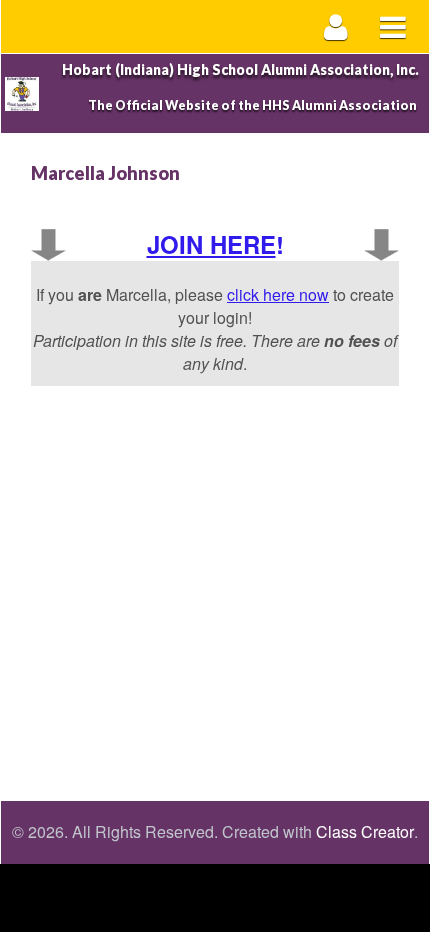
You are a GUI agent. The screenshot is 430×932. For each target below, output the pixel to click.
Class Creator (365, 832)
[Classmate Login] (336, 26)
